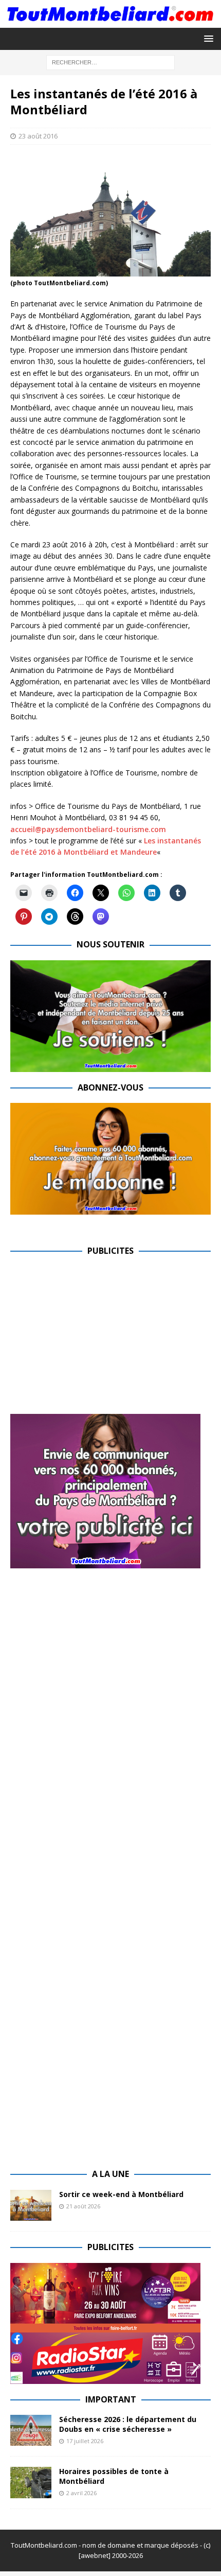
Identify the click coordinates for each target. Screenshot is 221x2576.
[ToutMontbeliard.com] (110, 21)
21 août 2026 (83, 2206)
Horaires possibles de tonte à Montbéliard (114, 2476)
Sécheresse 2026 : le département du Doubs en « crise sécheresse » (128, 2424)
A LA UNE (110, 2174)
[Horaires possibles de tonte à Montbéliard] (31, 2482)
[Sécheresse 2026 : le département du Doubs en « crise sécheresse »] (31, 2430)
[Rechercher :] (110, 62)
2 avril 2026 (81, 2493)
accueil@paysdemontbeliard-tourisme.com (88, 829)
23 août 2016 (38, 136)
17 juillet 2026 (85, 2441)
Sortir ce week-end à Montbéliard (121, 2194)
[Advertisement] (97, 1339)
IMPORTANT (111, 2399)
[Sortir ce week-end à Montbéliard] (31, 2205)
